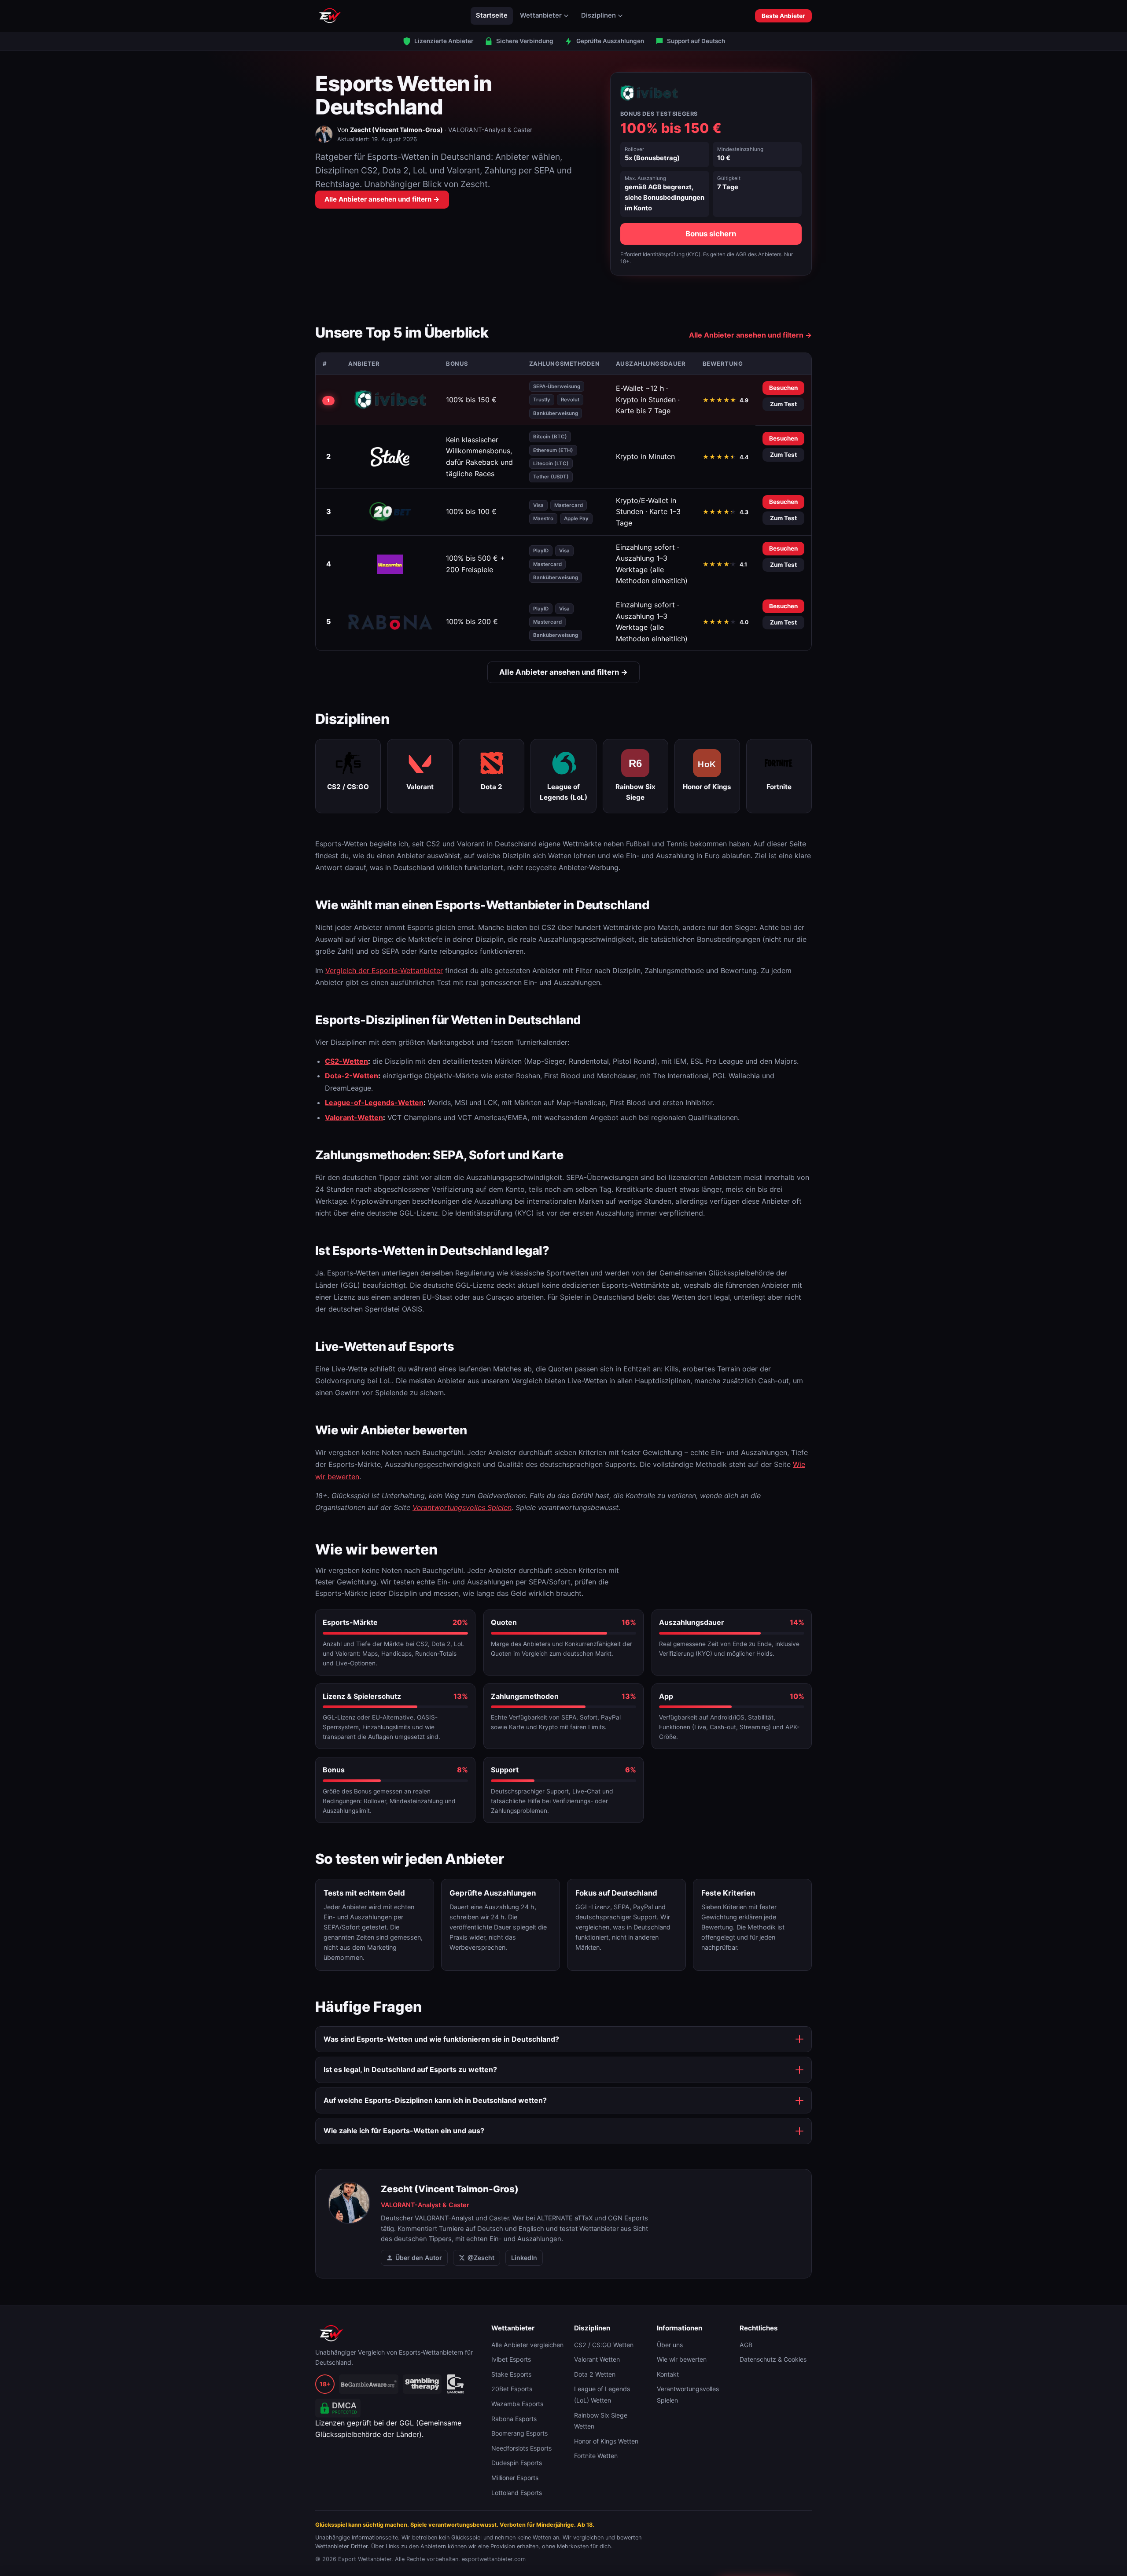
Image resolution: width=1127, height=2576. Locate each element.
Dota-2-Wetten (352, 1076)
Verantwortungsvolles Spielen (462, 1507)
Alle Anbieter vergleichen (527, 2345)
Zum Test (783, 404)
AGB (746, 2345)
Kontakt (668, 2374)
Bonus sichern (711, 234)
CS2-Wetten (346, 1061)
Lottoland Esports (517, 2493)
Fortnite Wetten (596, 2456)
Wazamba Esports (517, 2404)
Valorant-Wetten (354, 1117)
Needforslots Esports (521, 2448)
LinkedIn (524, 2258)
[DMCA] (338, 2408)
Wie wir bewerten (682, 2359)
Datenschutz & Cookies (773, 2359)
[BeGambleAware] (369, 2384)
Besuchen (783, 388)
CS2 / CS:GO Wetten (604, 2345)
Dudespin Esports (517, 2463)
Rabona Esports (514, 2419)
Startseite (492, 15)
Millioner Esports (515, 2478)
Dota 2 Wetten (595, 2374)
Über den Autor (419, 2258)
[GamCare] (455, 2384)
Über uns (670, 2345)
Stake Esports (511, 2374)
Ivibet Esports (511, 2359)
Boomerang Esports (519, 2433)
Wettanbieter (541, 15)
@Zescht (481, 2258)
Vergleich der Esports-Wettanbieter (384, 970)
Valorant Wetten (597, 2359)
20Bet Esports (512, 2389)
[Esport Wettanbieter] (330, 16)
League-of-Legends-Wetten (374, 1102)
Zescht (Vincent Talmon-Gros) (396, 130)
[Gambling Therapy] (422, 2384)
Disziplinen (598, 15)
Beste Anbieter (783, 16)
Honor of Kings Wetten (606, 2441)
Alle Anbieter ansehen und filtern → (382, 199)
